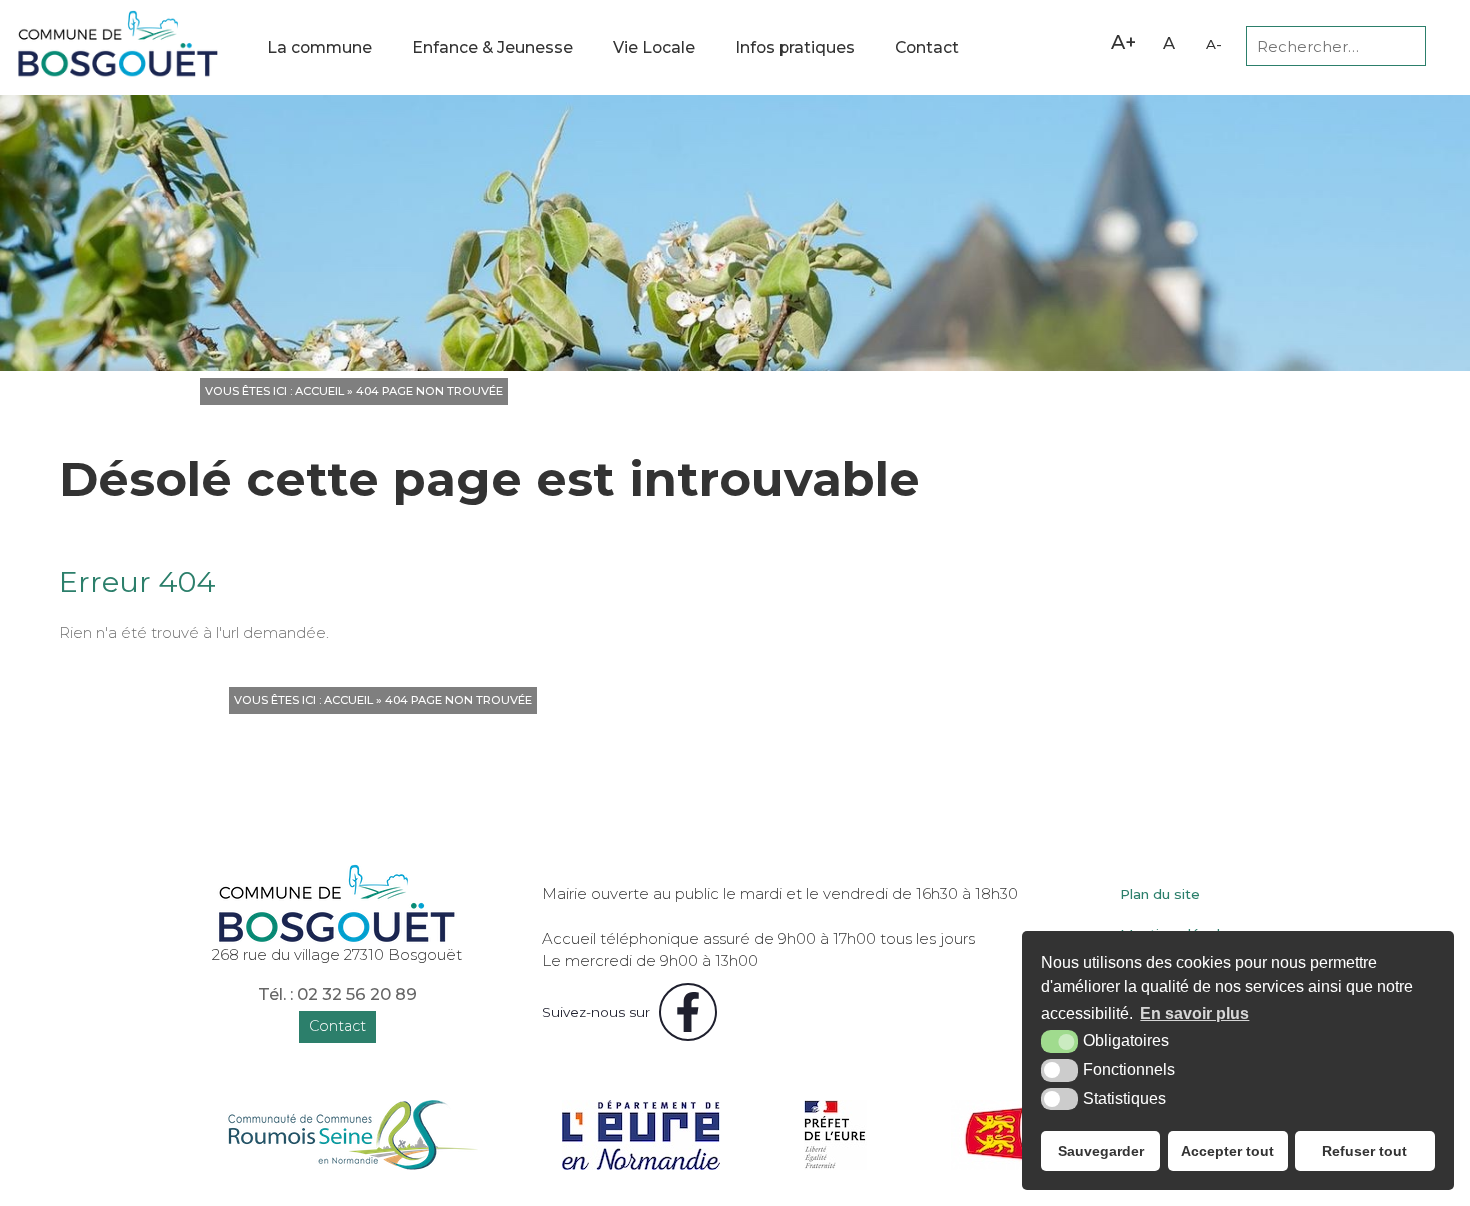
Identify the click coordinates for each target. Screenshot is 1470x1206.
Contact (927, 47)
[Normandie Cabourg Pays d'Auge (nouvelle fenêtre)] (352, 1135)
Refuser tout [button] (1364, 1151)
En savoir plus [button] (1194, 1013)
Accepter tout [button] (1227, 1151)
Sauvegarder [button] (1101, 1151)
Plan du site (1160, 894)
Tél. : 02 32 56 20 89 (337, 994)
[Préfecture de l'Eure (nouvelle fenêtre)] (835, 1135)
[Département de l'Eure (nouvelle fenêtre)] (641, 1135)
